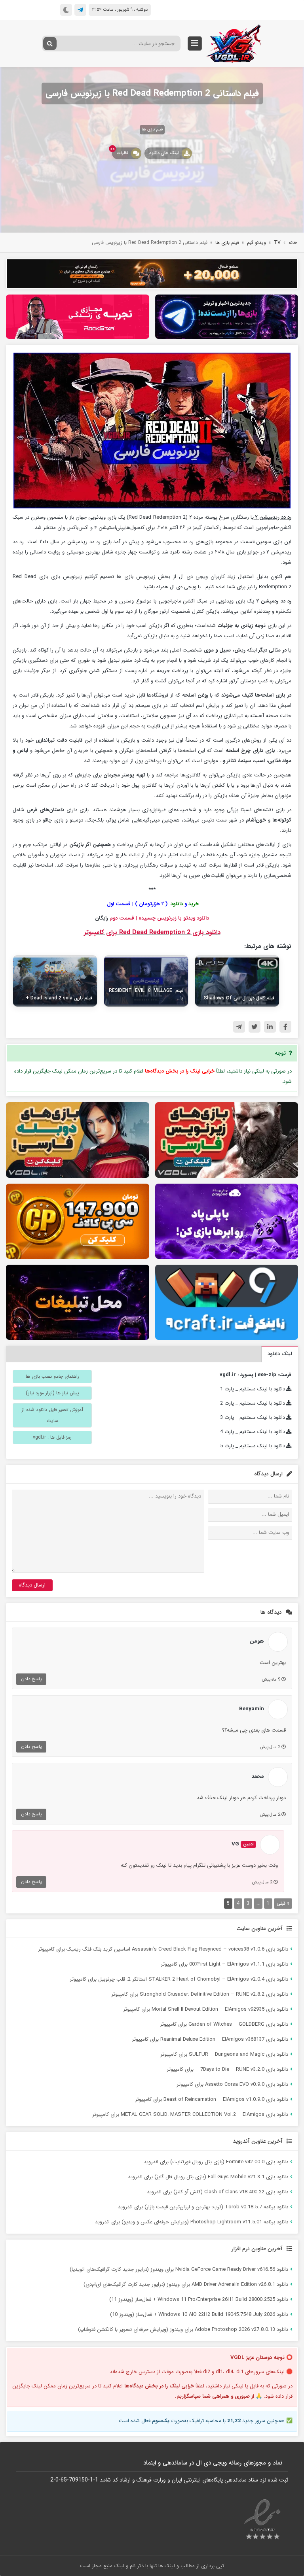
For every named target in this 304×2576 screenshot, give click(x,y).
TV (277, 243)
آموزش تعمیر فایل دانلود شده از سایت (52, 1415)
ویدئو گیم (256, 243)
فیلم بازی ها (152, 129)
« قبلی (283, 1903)
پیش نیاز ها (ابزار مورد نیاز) (52, 1393)
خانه (293, 243)
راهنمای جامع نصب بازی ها (52, 1376)
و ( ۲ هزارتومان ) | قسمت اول (152, 904)
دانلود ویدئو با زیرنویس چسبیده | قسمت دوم (159, 918)
